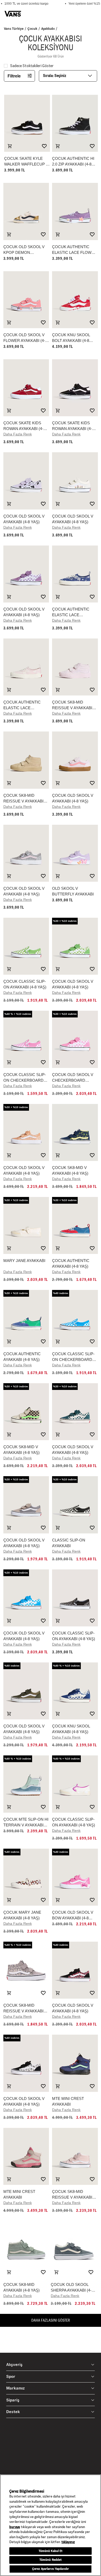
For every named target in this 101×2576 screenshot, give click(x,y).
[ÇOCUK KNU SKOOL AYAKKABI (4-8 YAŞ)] (75, 1691)
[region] (51, 2525)
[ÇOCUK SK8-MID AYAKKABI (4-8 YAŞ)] (26, 2249)
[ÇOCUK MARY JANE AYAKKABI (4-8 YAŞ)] (26, 1877)
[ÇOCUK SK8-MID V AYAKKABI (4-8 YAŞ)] (75, 1132)
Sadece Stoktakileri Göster (32, 66)
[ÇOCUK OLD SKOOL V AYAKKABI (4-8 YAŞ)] (26, 481)
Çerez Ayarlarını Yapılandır (51, 2569)
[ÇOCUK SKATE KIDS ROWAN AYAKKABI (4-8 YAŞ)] (26, 388)
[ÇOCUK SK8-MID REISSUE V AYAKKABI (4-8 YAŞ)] (75, 667)
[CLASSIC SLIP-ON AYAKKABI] (75, 1505)
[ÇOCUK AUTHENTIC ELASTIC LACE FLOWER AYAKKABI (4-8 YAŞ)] (75, 211)
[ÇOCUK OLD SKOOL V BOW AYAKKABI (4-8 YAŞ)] (75, 1877)
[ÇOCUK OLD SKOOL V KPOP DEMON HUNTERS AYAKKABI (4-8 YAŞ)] (26, 211)
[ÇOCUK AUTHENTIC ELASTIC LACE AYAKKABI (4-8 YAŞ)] (75, 574)
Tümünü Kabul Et (51, 2551)
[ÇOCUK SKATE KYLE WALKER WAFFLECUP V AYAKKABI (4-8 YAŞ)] (27, 123)
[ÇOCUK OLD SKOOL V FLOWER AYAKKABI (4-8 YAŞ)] (26, 300)
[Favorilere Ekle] (44, 146)
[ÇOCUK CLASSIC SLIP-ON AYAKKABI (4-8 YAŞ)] (26, 946)
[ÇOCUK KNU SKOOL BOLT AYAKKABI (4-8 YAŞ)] (75, 300)
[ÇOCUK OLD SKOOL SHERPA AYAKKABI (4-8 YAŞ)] (74, 2249)
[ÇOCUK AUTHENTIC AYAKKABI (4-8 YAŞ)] (75, 1225)
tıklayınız (68, 2542)
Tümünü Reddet (51, 2560)
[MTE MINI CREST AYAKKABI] (75, 2063)
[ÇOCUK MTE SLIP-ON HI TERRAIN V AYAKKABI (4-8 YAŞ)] (26, 1784)
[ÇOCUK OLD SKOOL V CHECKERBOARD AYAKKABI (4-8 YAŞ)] (75, 1039)
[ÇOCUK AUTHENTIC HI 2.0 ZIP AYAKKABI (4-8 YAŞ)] (75, 123)
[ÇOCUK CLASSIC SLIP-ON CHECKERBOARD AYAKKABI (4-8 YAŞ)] (26, 1039)
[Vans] (13, 14)
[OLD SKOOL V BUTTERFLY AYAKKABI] (75, 853)
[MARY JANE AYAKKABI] (26, 1225)
